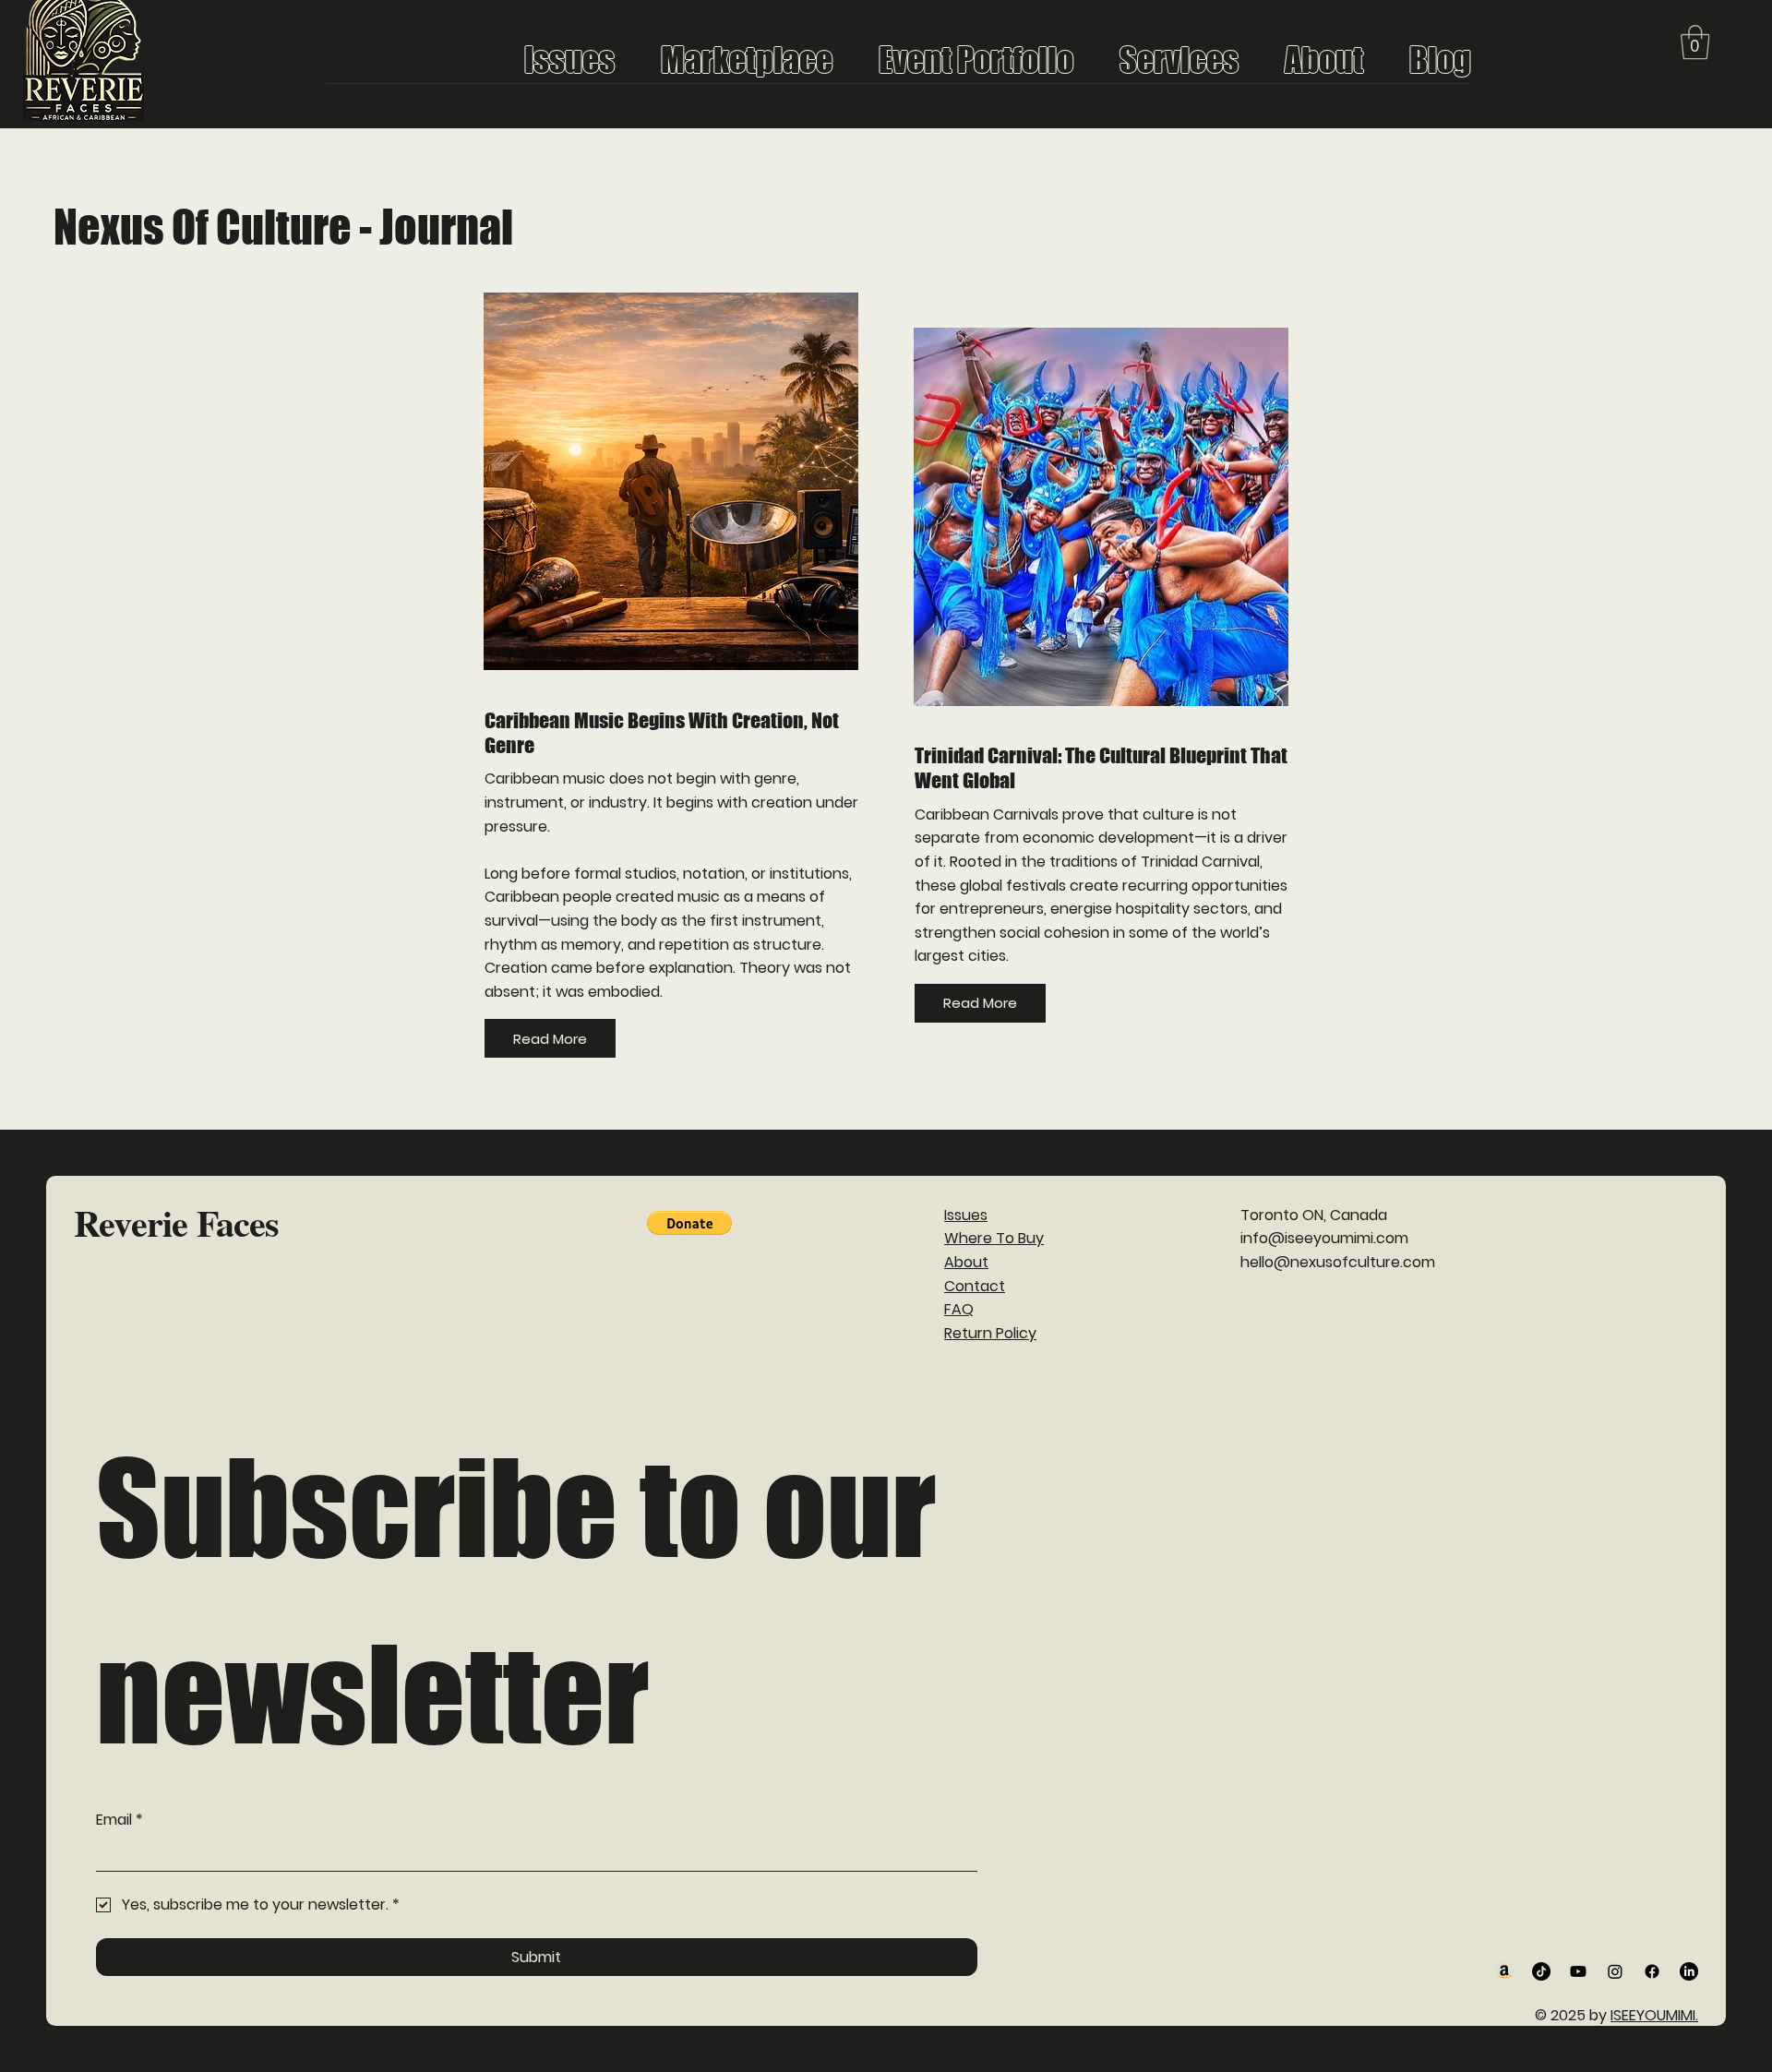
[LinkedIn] (1689, 1971)
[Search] (1565, 40)
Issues (966, 1215)
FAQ (959, 1309)
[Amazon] (1504, 1971)
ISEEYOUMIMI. (1654, 2015)
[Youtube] (1578, 1971)
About (966, 1262)
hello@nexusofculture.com (1338, 1262)
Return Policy (990, 1333)
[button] (1695, 42)
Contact (975, 1286)
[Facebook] (1652, 1971)
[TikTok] (1541, 1971)
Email (120, 1820)
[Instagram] (1615, 1971)
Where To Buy (994, 1238)
